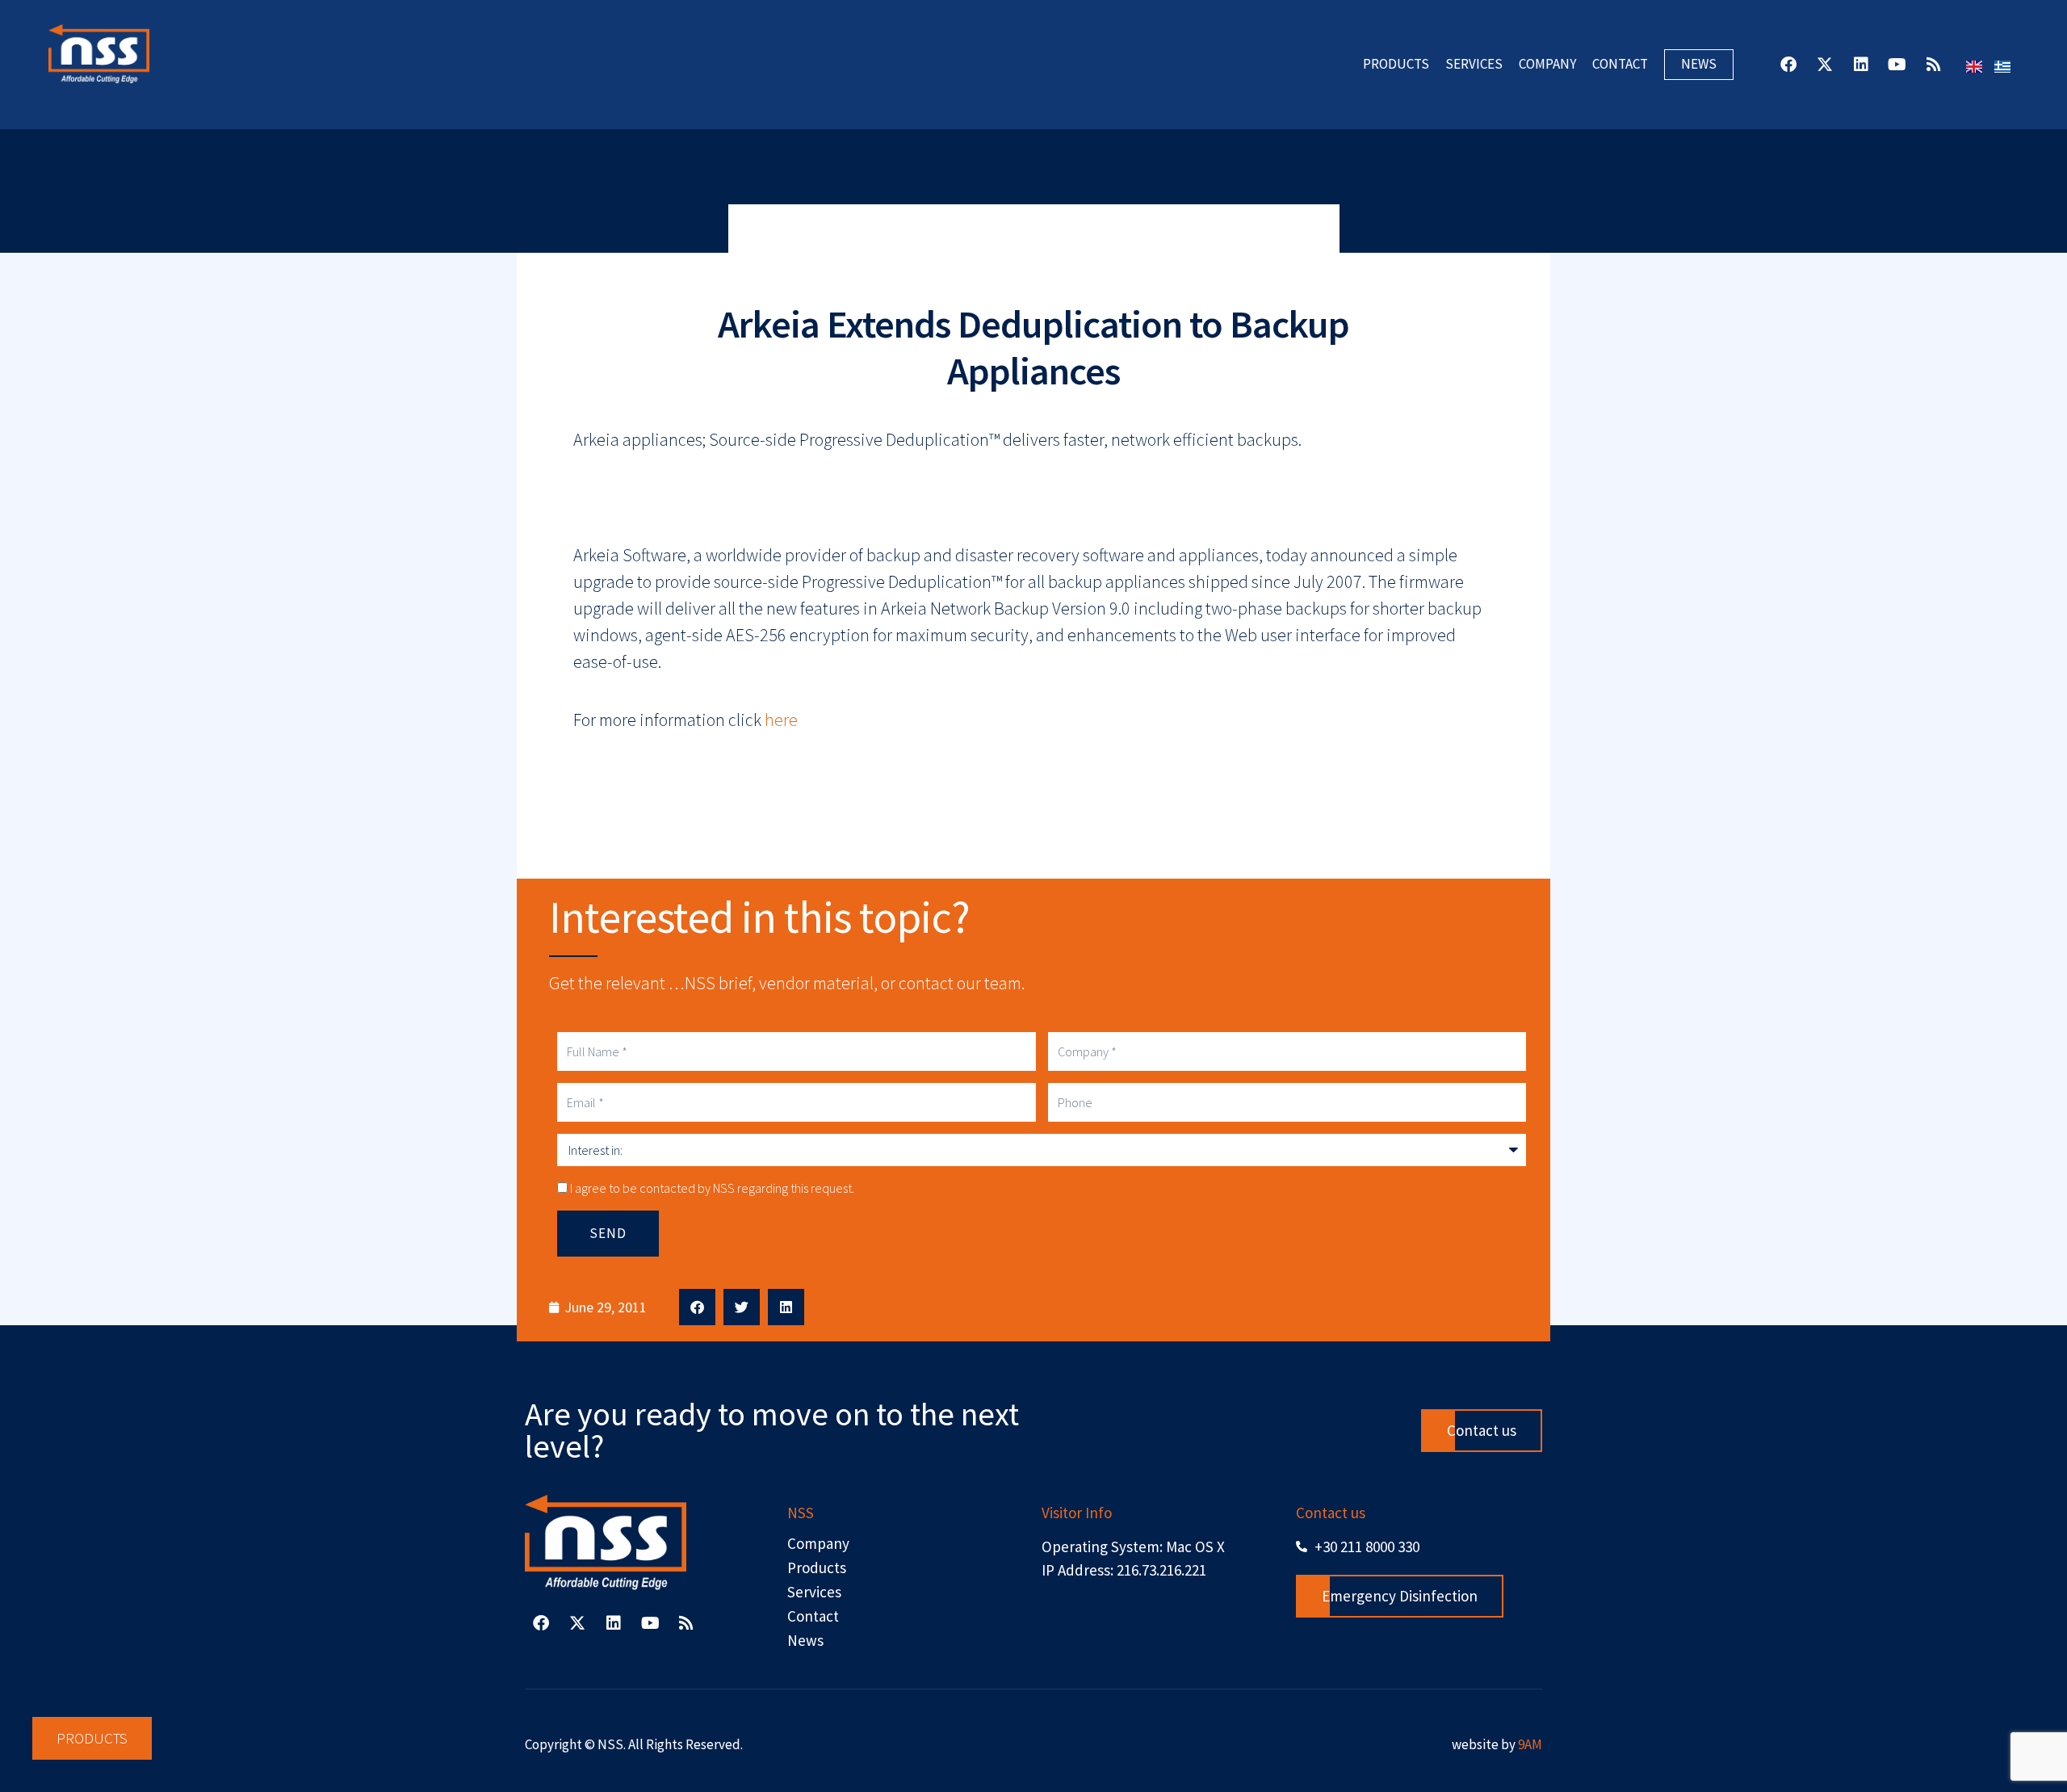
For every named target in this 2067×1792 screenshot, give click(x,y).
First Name (836, 816)
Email (820, 737)
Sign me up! (1034, 1138)
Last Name (835, 896)
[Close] (1247, 627)
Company (832, 975)
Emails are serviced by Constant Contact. (1154, 1080)
